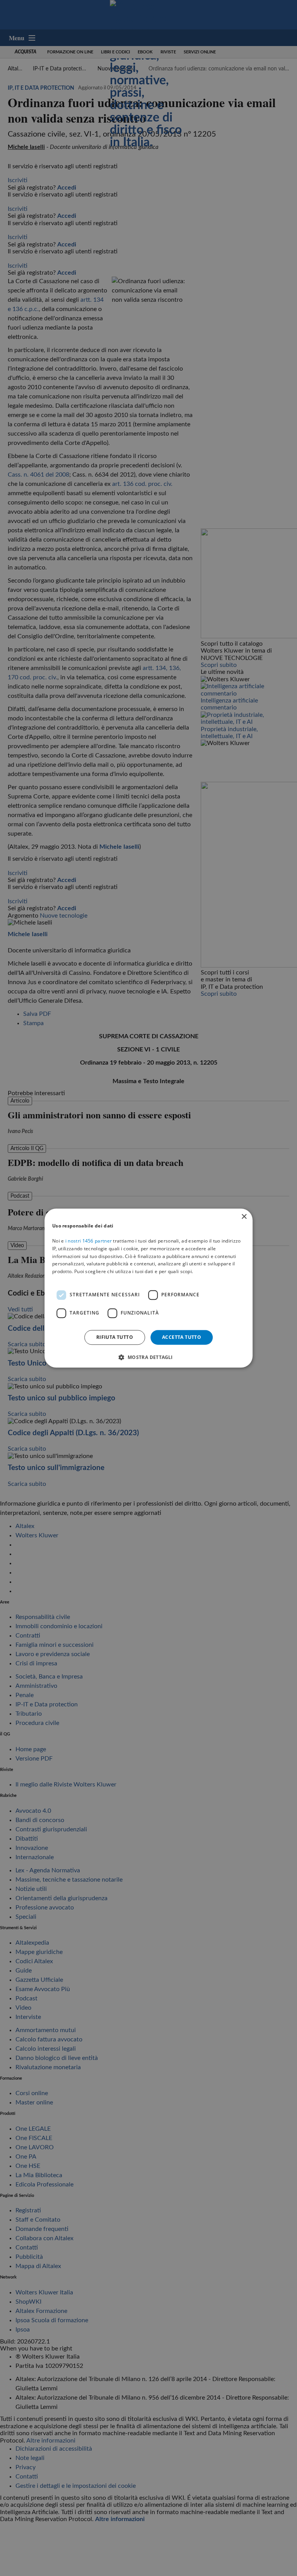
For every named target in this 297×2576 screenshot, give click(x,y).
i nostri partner (89, 1241)
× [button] (244, 1217)
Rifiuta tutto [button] (115, 1337)
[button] (148, 1357)
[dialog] (148, 1288)
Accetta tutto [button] (182, 1337)
